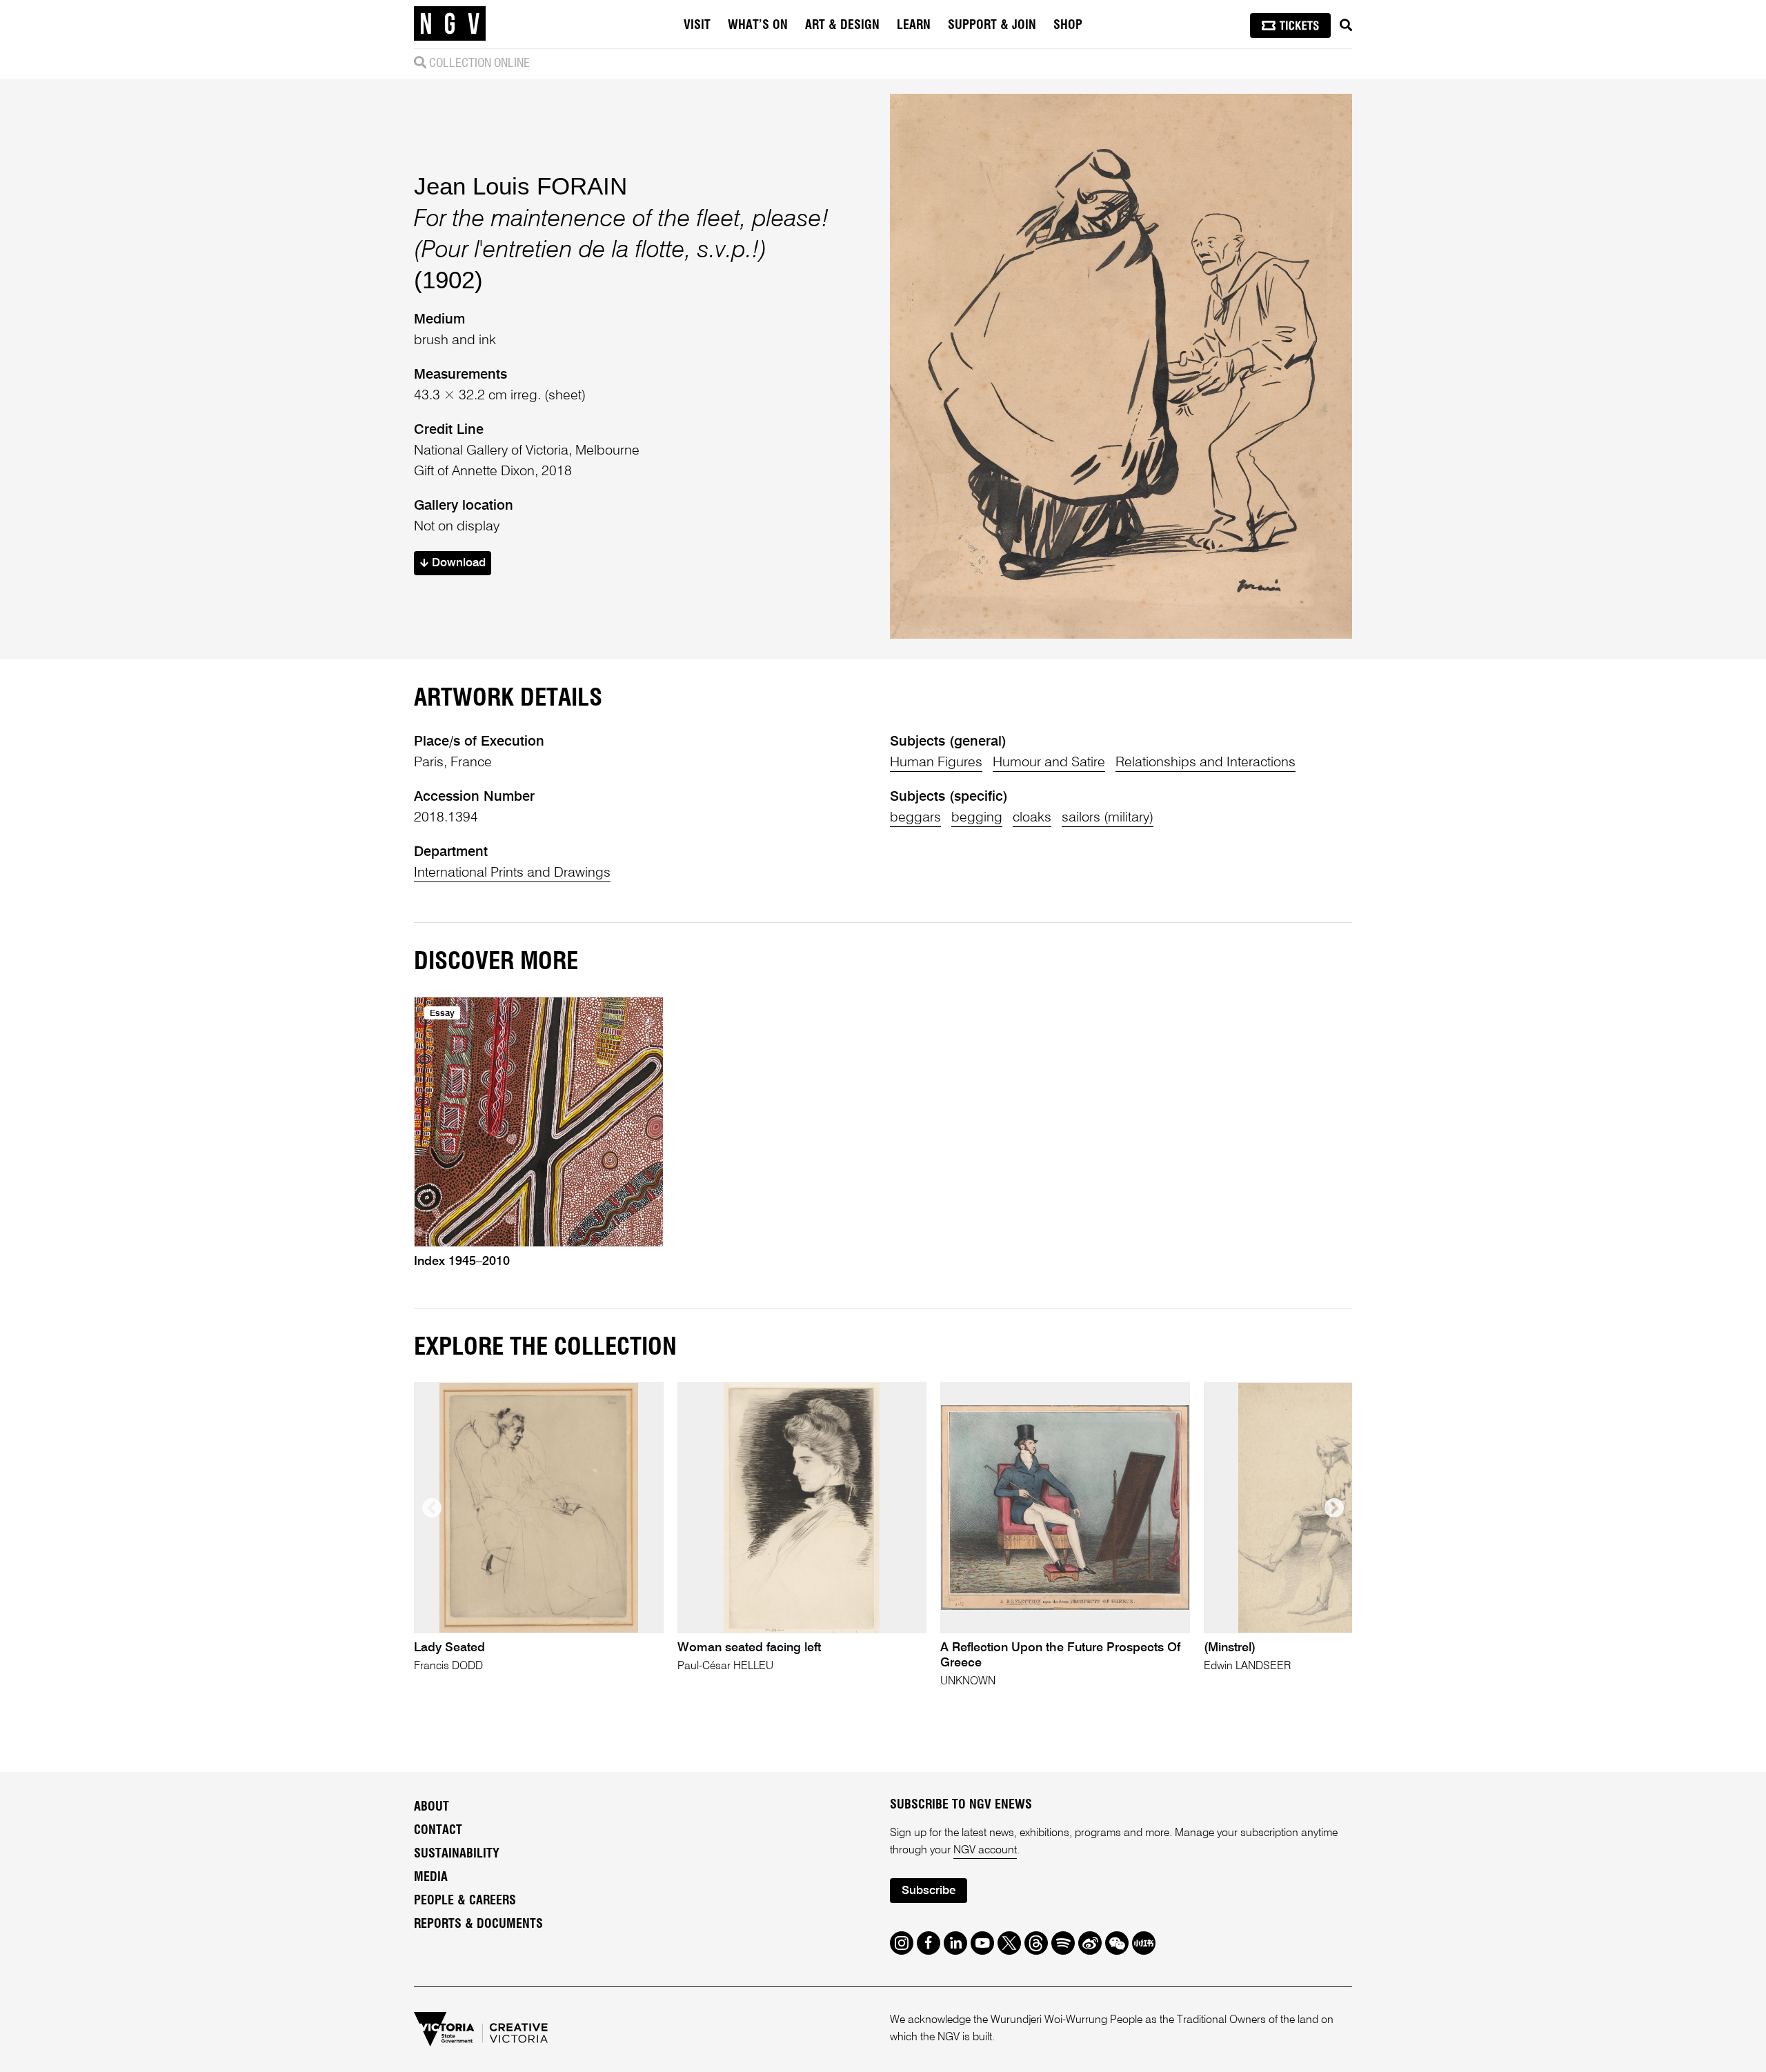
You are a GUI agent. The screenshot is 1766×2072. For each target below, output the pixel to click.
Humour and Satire (1049, 763)
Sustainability (457, 1854)
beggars (915, 818)
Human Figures (936, 763)
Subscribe (929, 1891)
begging (977, 818)
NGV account (985, 1851)
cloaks (1032, 818)
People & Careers (465, 1901)
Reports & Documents (478, 1924)
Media (431, 1877)
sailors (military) (1108, 818)
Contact (438, 1831)
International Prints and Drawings (512, 873)
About (431, 1807)
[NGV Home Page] (450, 24)
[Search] (1346, 26)
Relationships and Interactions (1206, 763)
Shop (1068, 26)
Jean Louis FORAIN (520, 186)
